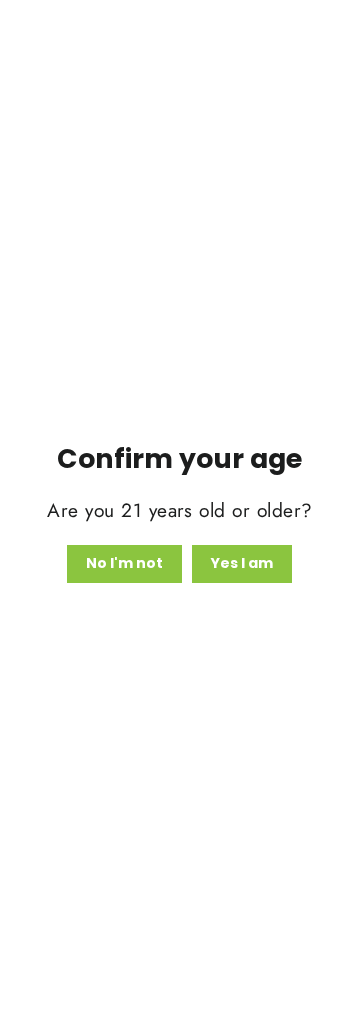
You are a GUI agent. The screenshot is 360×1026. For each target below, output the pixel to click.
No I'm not (124, 563)
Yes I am (242, 563)
